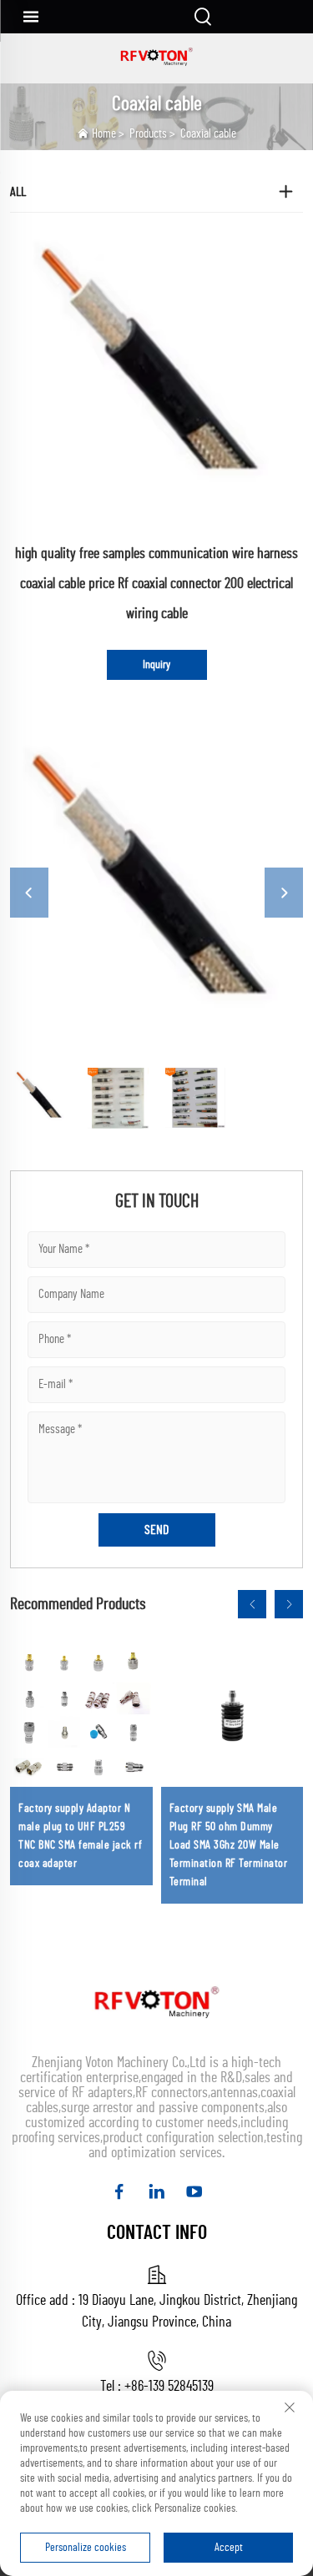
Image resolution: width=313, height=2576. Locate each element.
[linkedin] (156, 2192)
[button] (252, 1604)
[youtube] (194, 2192)
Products (148, 134)
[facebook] (119, 2192)
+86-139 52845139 (169, 2387)
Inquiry (156, 665)
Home (104, 134)
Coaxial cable (208, 134)
